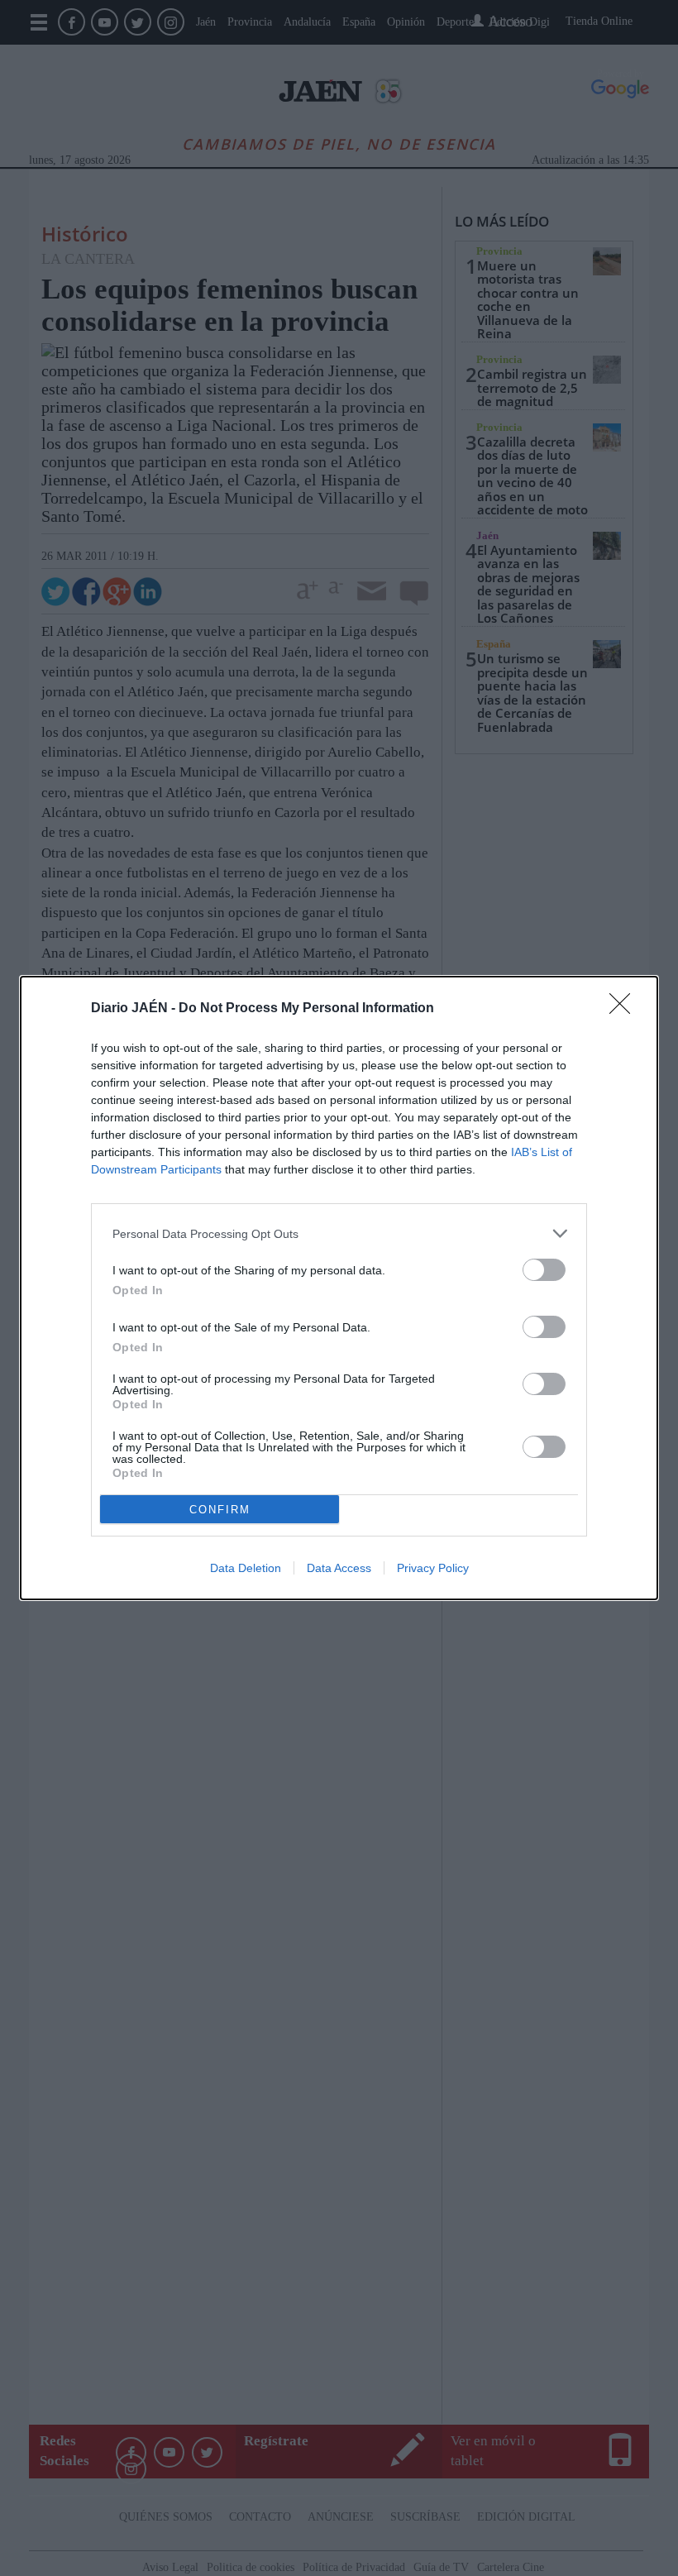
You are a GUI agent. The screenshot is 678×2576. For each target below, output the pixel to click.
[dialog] (339, 1288)
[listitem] (339, 1233)
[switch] (544, 1270)
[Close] (625, 1009)
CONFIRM (220, 1510)
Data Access (339, 1568)
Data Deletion (246, 1568)
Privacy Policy (433, 1568)
